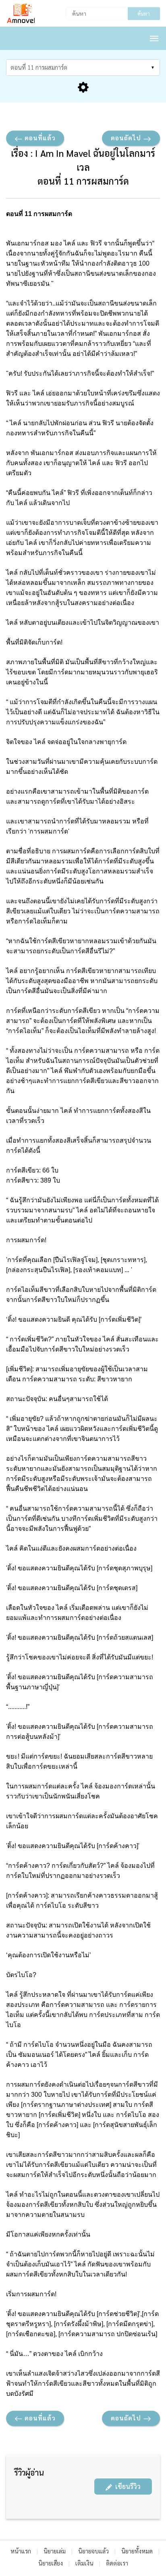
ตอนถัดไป (127, 138)
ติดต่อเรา (117, 2563)
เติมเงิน (84, 2563)
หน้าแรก (21, 2551)
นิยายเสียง (51, 2563)
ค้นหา (144, 14)
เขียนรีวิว (126, 2486)
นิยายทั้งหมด (137, 2551)
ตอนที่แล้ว (39, 138)
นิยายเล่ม (55, 2551)
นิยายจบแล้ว (93, 2551)
